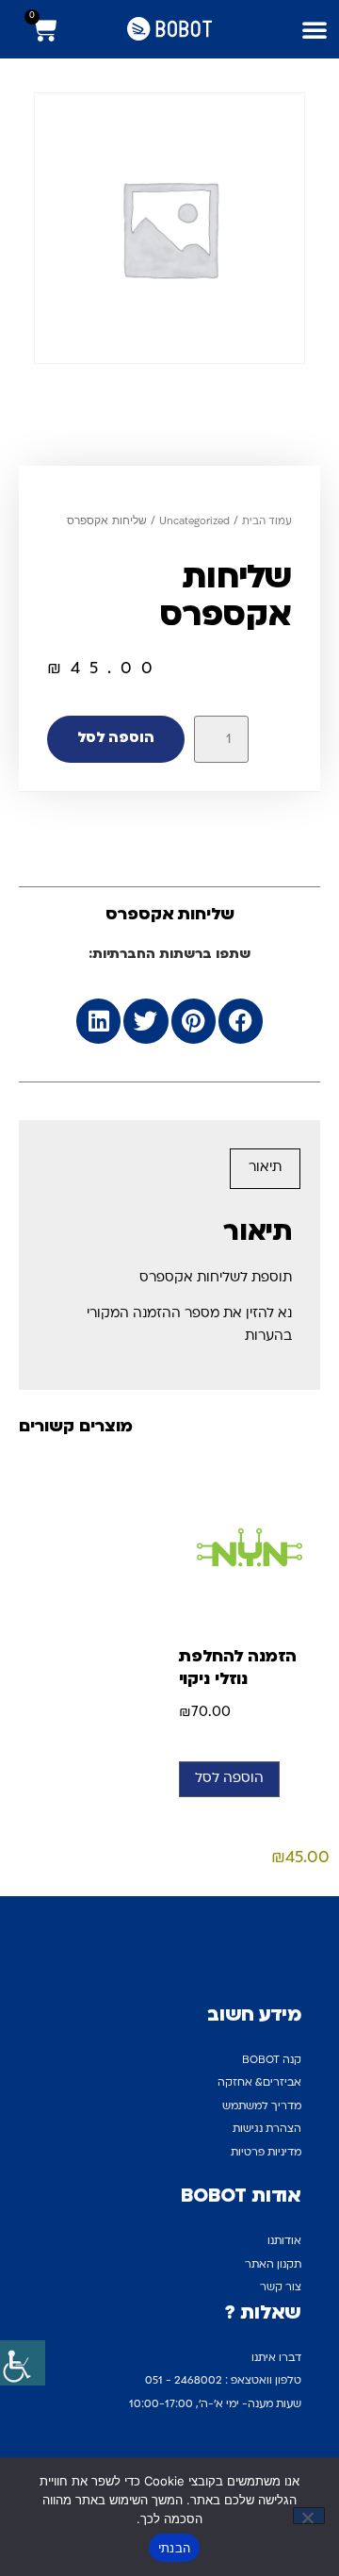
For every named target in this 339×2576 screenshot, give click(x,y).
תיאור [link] (265, 1168)
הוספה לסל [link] (116, 739)
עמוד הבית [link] (267, 522)
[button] (315, 29)
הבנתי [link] (174, 2548)
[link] (23, 2363)
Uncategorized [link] (194, 522)
